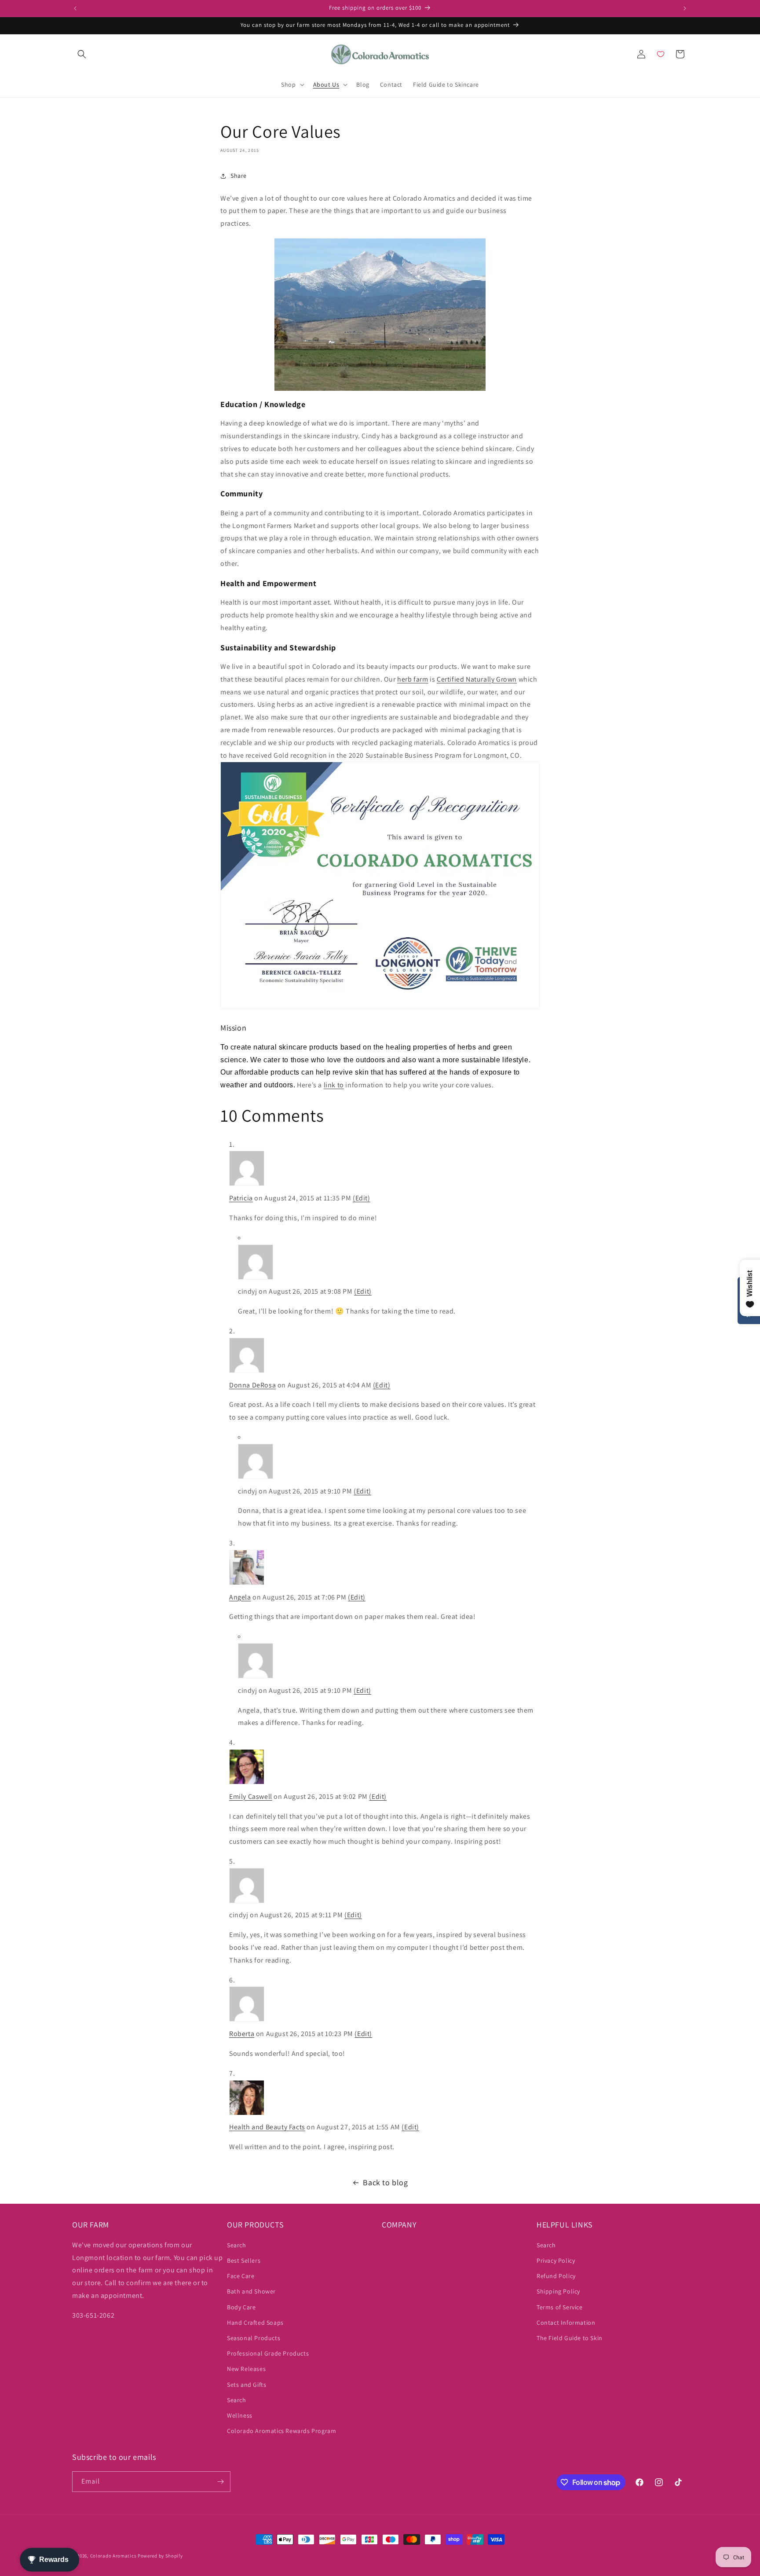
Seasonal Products (254, 2338)
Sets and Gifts (247, 2385)
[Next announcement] (685, 8)
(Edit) (362, 1198)
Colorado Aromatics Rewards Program (281, 2431)
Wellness (240, 2415)
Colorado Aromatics (113, 2556)
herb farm (413, 679)
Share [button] (239, 176)
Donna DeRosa (252, 1385)
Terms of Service (560, 2307)
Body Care (241, 2307)
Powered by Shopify (160, 2556)
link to (334, 1085)
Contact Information (566, 2323)
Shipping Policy (558, 2291)
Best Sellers (244, 2260)
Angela (240, 1597)
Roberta (242, 2034)
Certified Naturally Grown (477, 679)
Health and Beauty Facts (267, 2127)
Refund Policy (556, 2276)
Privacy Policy (556, 2260)
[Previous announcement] (75, 8)
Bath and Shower (251, 2291)
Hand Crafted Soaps (255, 2323)
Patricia (241, 1198)
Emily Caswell (251, 1796)
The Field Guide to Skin (570, 2338)
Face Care (241, 2276)
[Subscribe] (220, 2482)
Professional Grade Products (268, 2353)
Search (237, 2245)
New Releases (246, 2369)
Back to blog (385, 2182)
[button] (82, 54)
